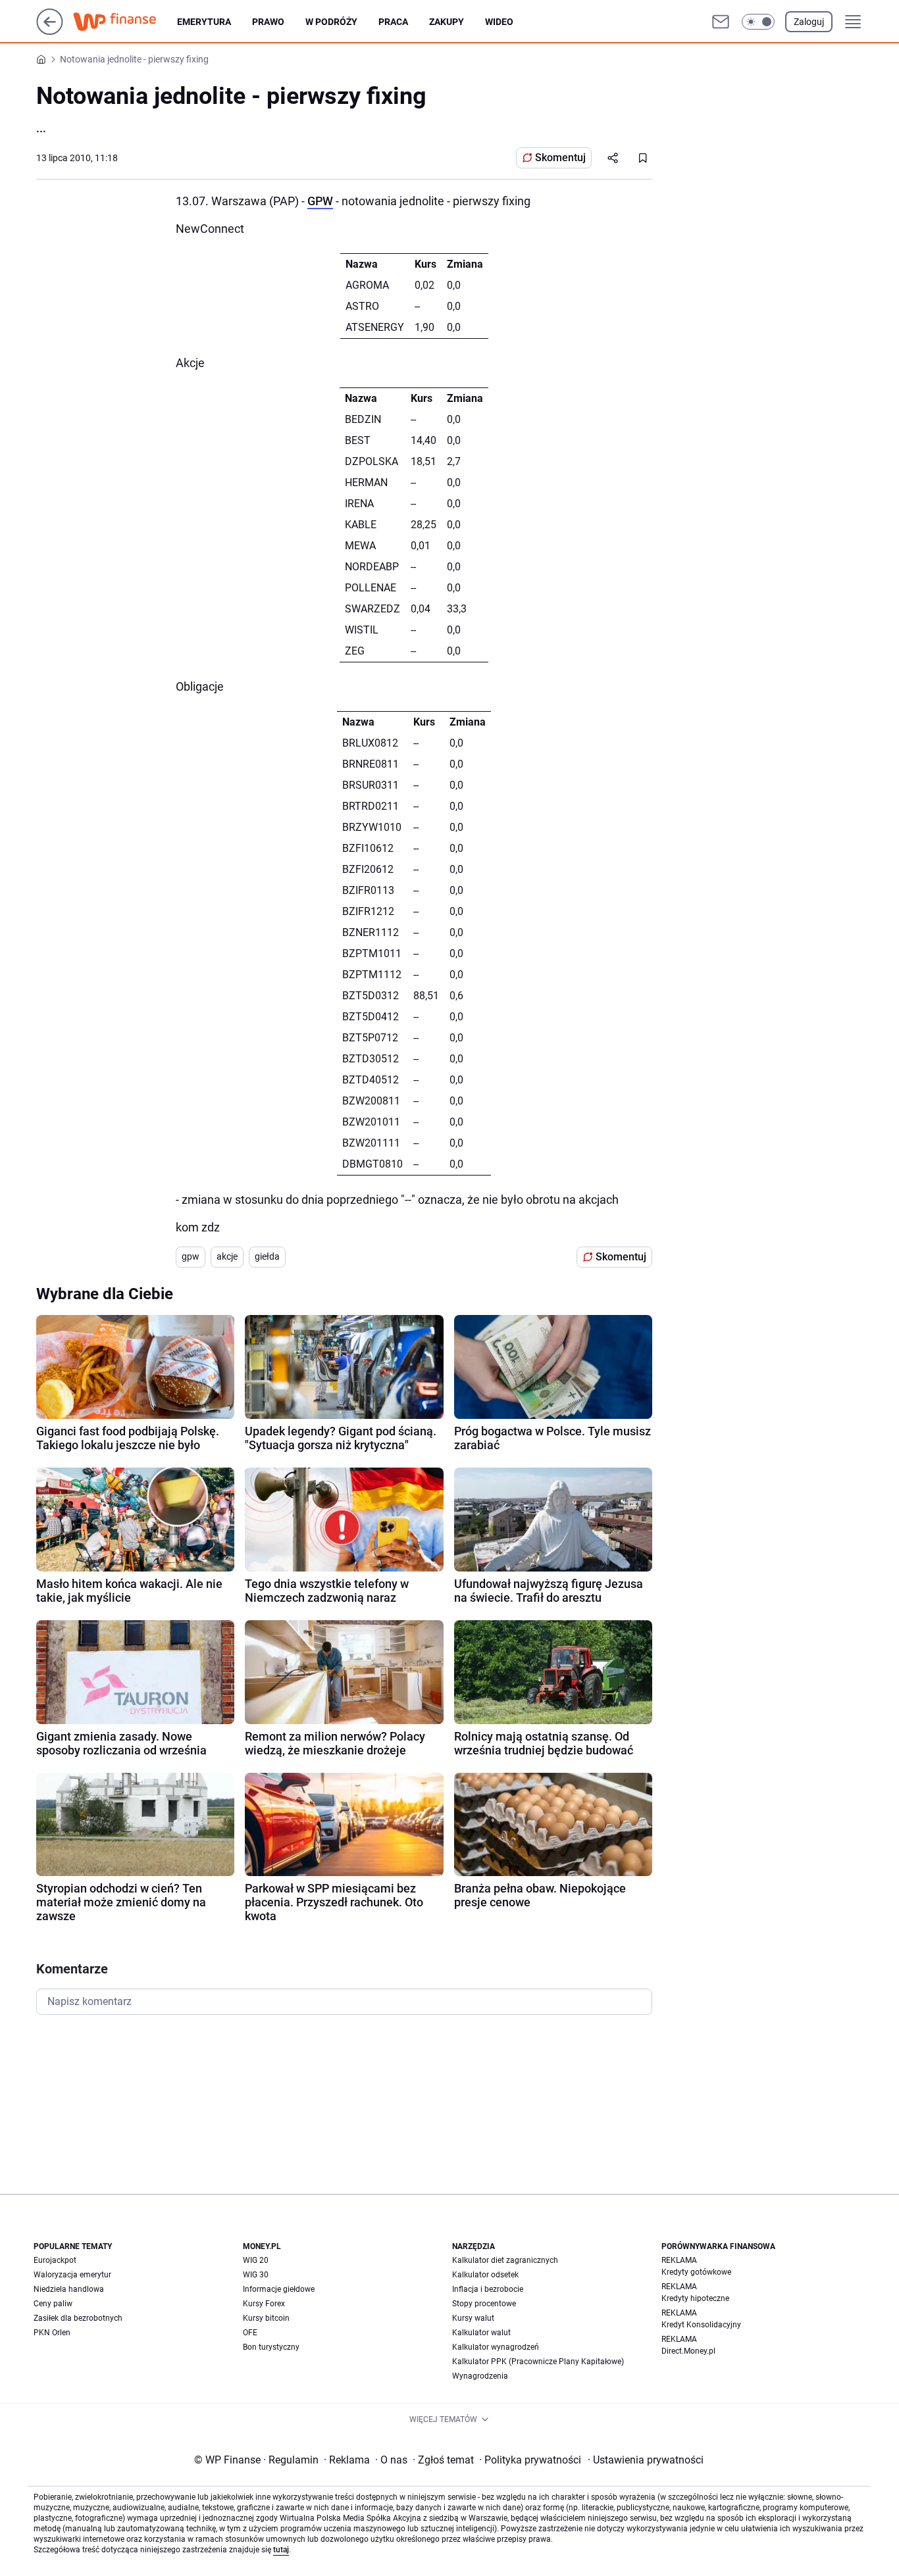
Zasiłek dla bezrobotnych (78, 2318)
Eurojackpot (55, 2260)
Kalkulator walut (481, 2333)
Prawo (268, 22)
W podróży (331, 22)
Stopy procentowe (484, 2304)
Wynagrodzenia (480, 2376)
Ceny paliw (53, 2304)
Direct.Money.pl (688, 2351)
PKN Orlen (52, 2333)
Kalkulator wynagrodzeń (496, 2347)
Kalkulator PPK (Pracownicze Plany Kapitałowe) (538, 2362)
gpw (191, 1256)
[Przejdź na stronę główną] (50, 31)
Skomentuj (560, 158)
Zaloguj (809, 22)
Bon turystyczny (271, 2347)
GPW (320, 201)
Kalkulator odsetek (485, 2275)
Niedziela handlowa (69, 2289)
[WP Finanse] (125, 22)
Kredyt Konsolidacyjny (701, 2325)
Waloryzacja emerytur (72, 2275)
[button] (758, 22)
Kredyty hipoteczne (695, 2298)
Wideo (499, 22)
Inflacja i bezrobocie (488, 2289)
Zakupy (447, 22)
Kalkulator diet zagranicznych (505, 2260)
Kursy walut (473, 2318)
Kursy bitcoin (266, 2318)
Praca (393, 22)
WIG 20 (256, 2260)
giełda (267, 1256)
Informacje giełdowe (279, 2289)
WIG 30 (256, 2275)
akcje (227, 1256)
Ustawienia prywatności (646, 2460)
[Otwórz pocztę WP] (721, 22)
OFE (250, 2333)
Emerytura (204, 22)
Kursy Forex (264, 2304)
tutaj (281, 2550)
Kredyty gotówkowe (696, 2272)
